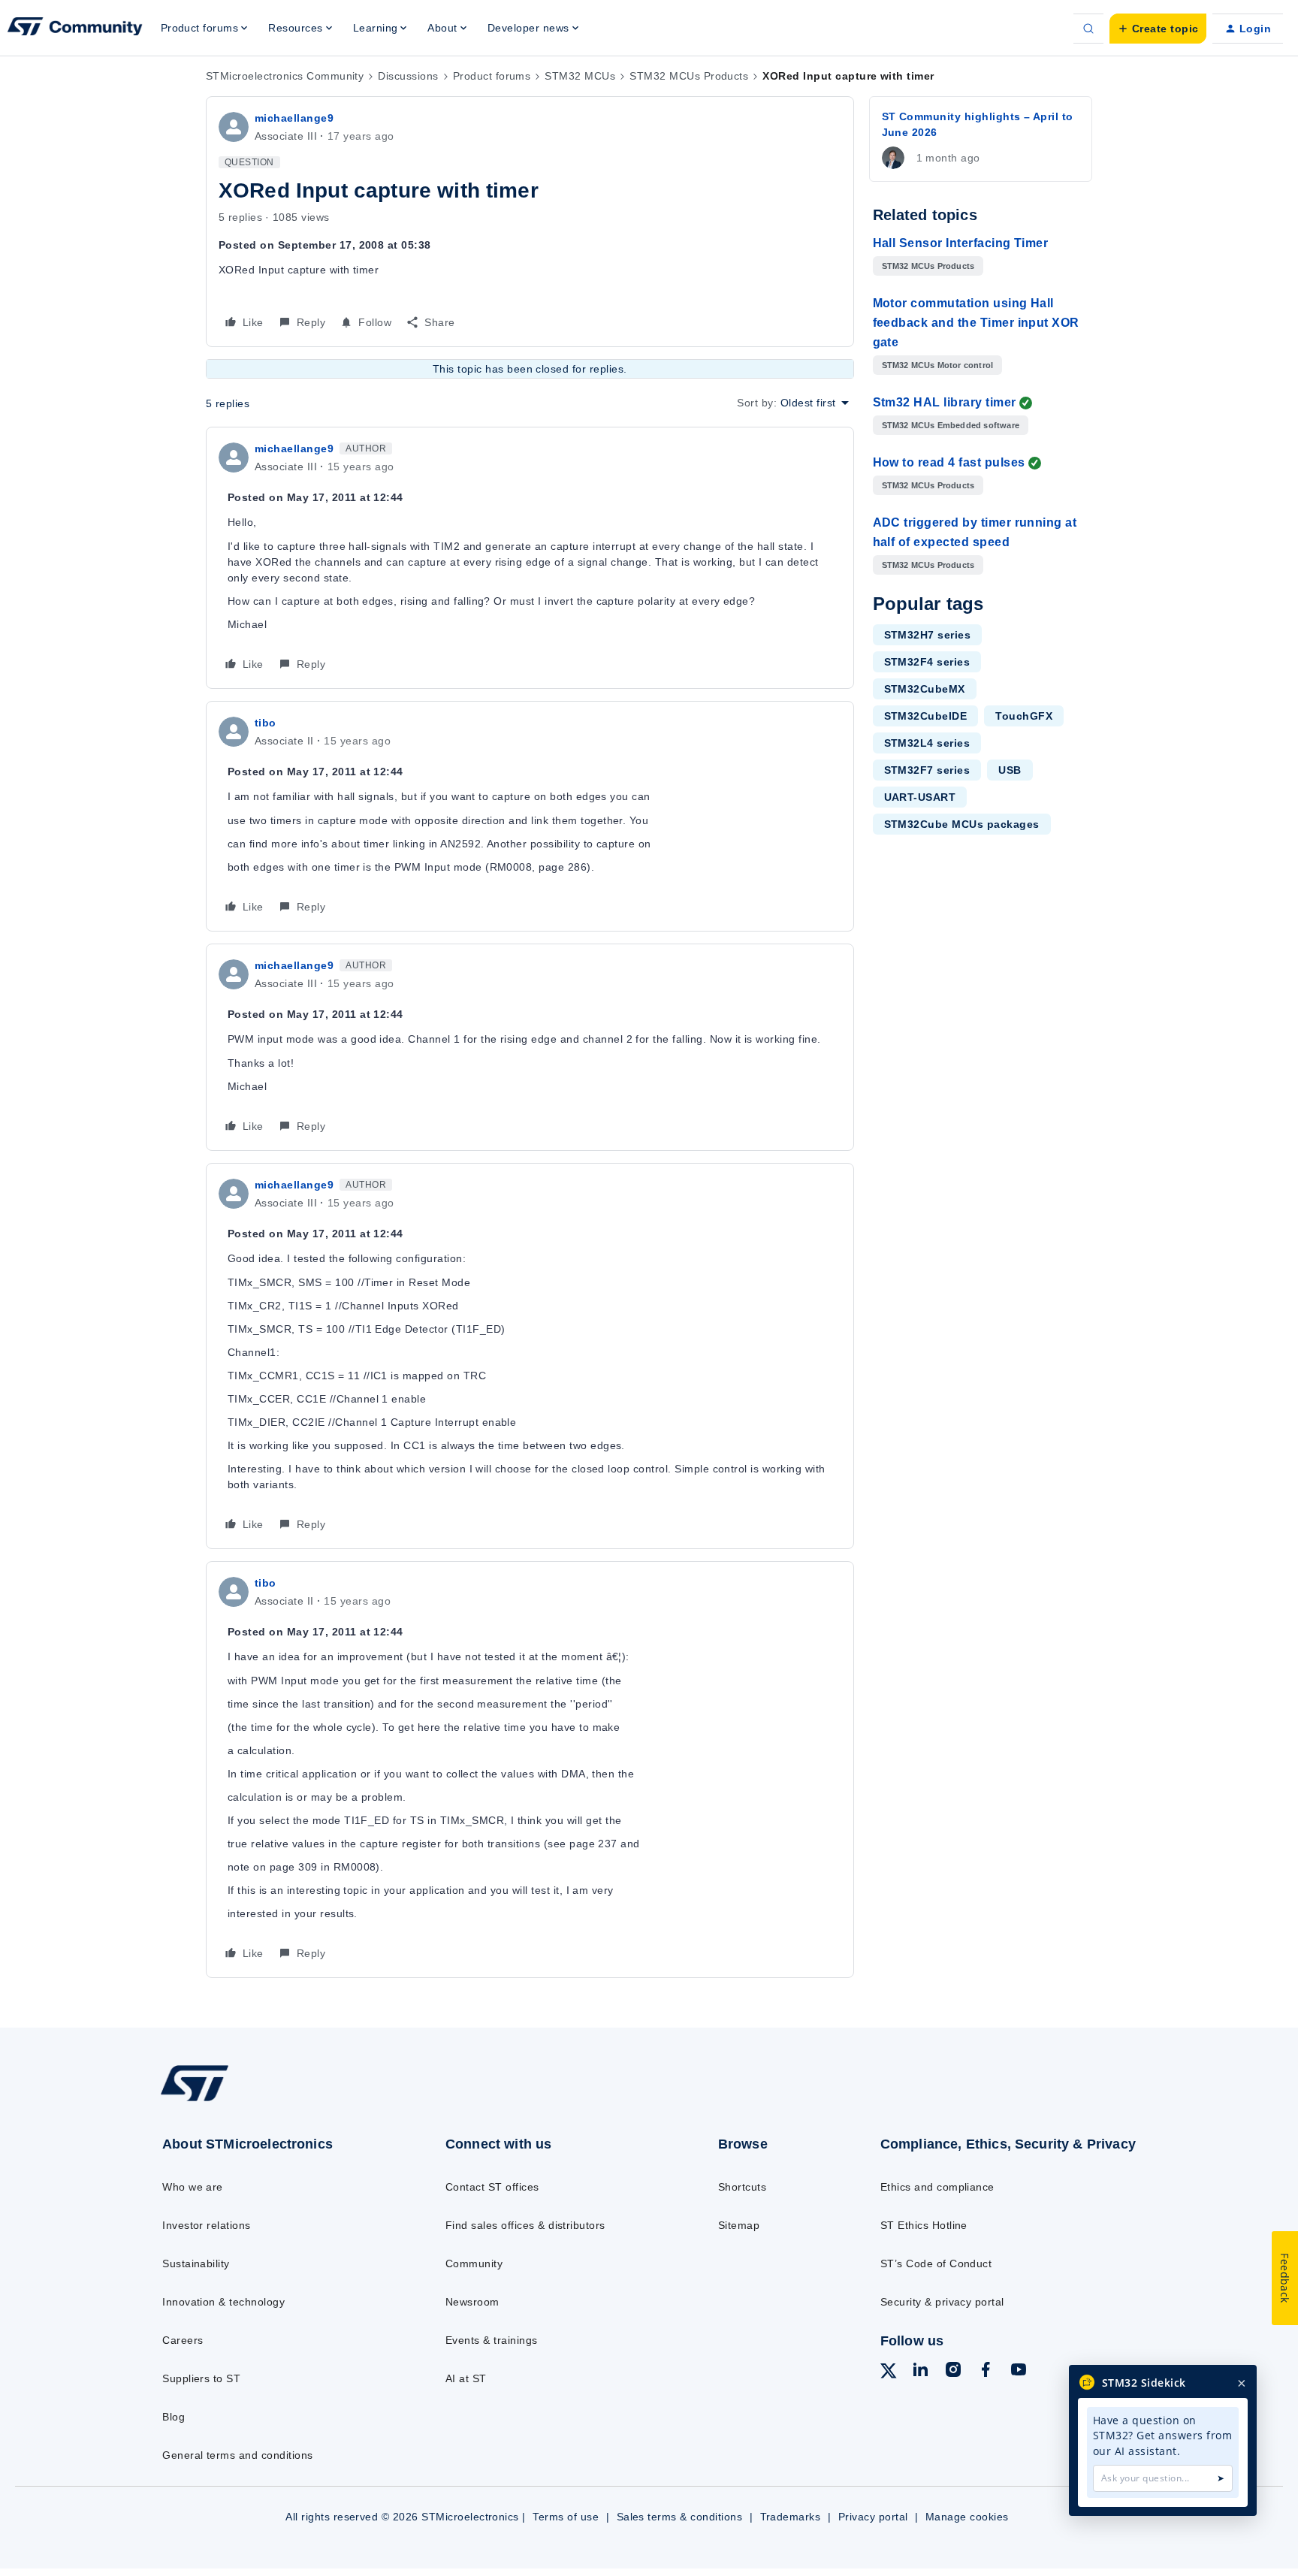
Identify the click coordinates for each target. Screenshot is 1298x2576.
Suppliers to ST (201, 2378)
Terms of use (566, 2517)
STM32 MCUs (580, 76)
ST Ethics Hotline (924, 2225)
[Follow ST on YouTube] (1019, 2372)
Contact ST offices (492, 2187)
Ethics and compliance (937, 2187)
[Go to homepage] (272, 2100)
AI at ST (466, 2378)
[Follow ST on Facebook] (986, 2372)
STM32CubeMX (925, 689)
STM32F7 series (927, 770)
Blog (174, 2417)
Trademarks (791, 2517)
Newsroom (472, 2302)
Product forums (492, 76)
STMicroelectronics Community (285, 76)
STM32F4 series (927, 662)
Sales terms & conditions (680, 2517)
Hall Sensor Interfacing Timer (961, 243)
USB (1010, 770)
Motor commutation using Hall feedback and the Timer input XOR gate (976, 323)
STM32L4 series (927, 743)
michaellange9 (294, 118)
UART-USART (920, 797)
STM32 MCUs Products (689, 76)
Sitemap (739, 2225)
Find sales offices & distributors (525, 2225)
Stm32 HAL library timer (945, 402)
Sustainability (196, 2263)
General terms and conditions (237, 2455)
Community (474, 2263)
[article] (530, 558)
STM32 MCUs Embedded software (951, 425)
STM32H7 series (928, 635)
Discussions (408, 76)
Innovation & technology (223, 2302)
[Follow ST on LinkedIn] (920, 2372)
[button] (1158, 29)
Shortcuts (742, 2187)
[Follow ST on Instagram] (953, 2372)
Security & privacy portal (942, 2302)
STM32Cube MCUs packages (962, 824)
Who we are (193, 2187)
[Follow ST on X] (889, 2373)
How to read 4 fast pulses (949, 462)
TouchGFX (1024, 716)
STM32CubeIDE (926, 716)
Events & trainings (492, 2340)
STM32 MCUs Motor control (938, 365)
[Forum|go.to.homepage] (75, 29)
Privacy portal (873, 2517)
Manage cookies (967, 2517)
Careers (183, 2340)
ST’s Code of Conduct (936, 2263)
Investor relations (207, 2225)
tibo (266, 723)
